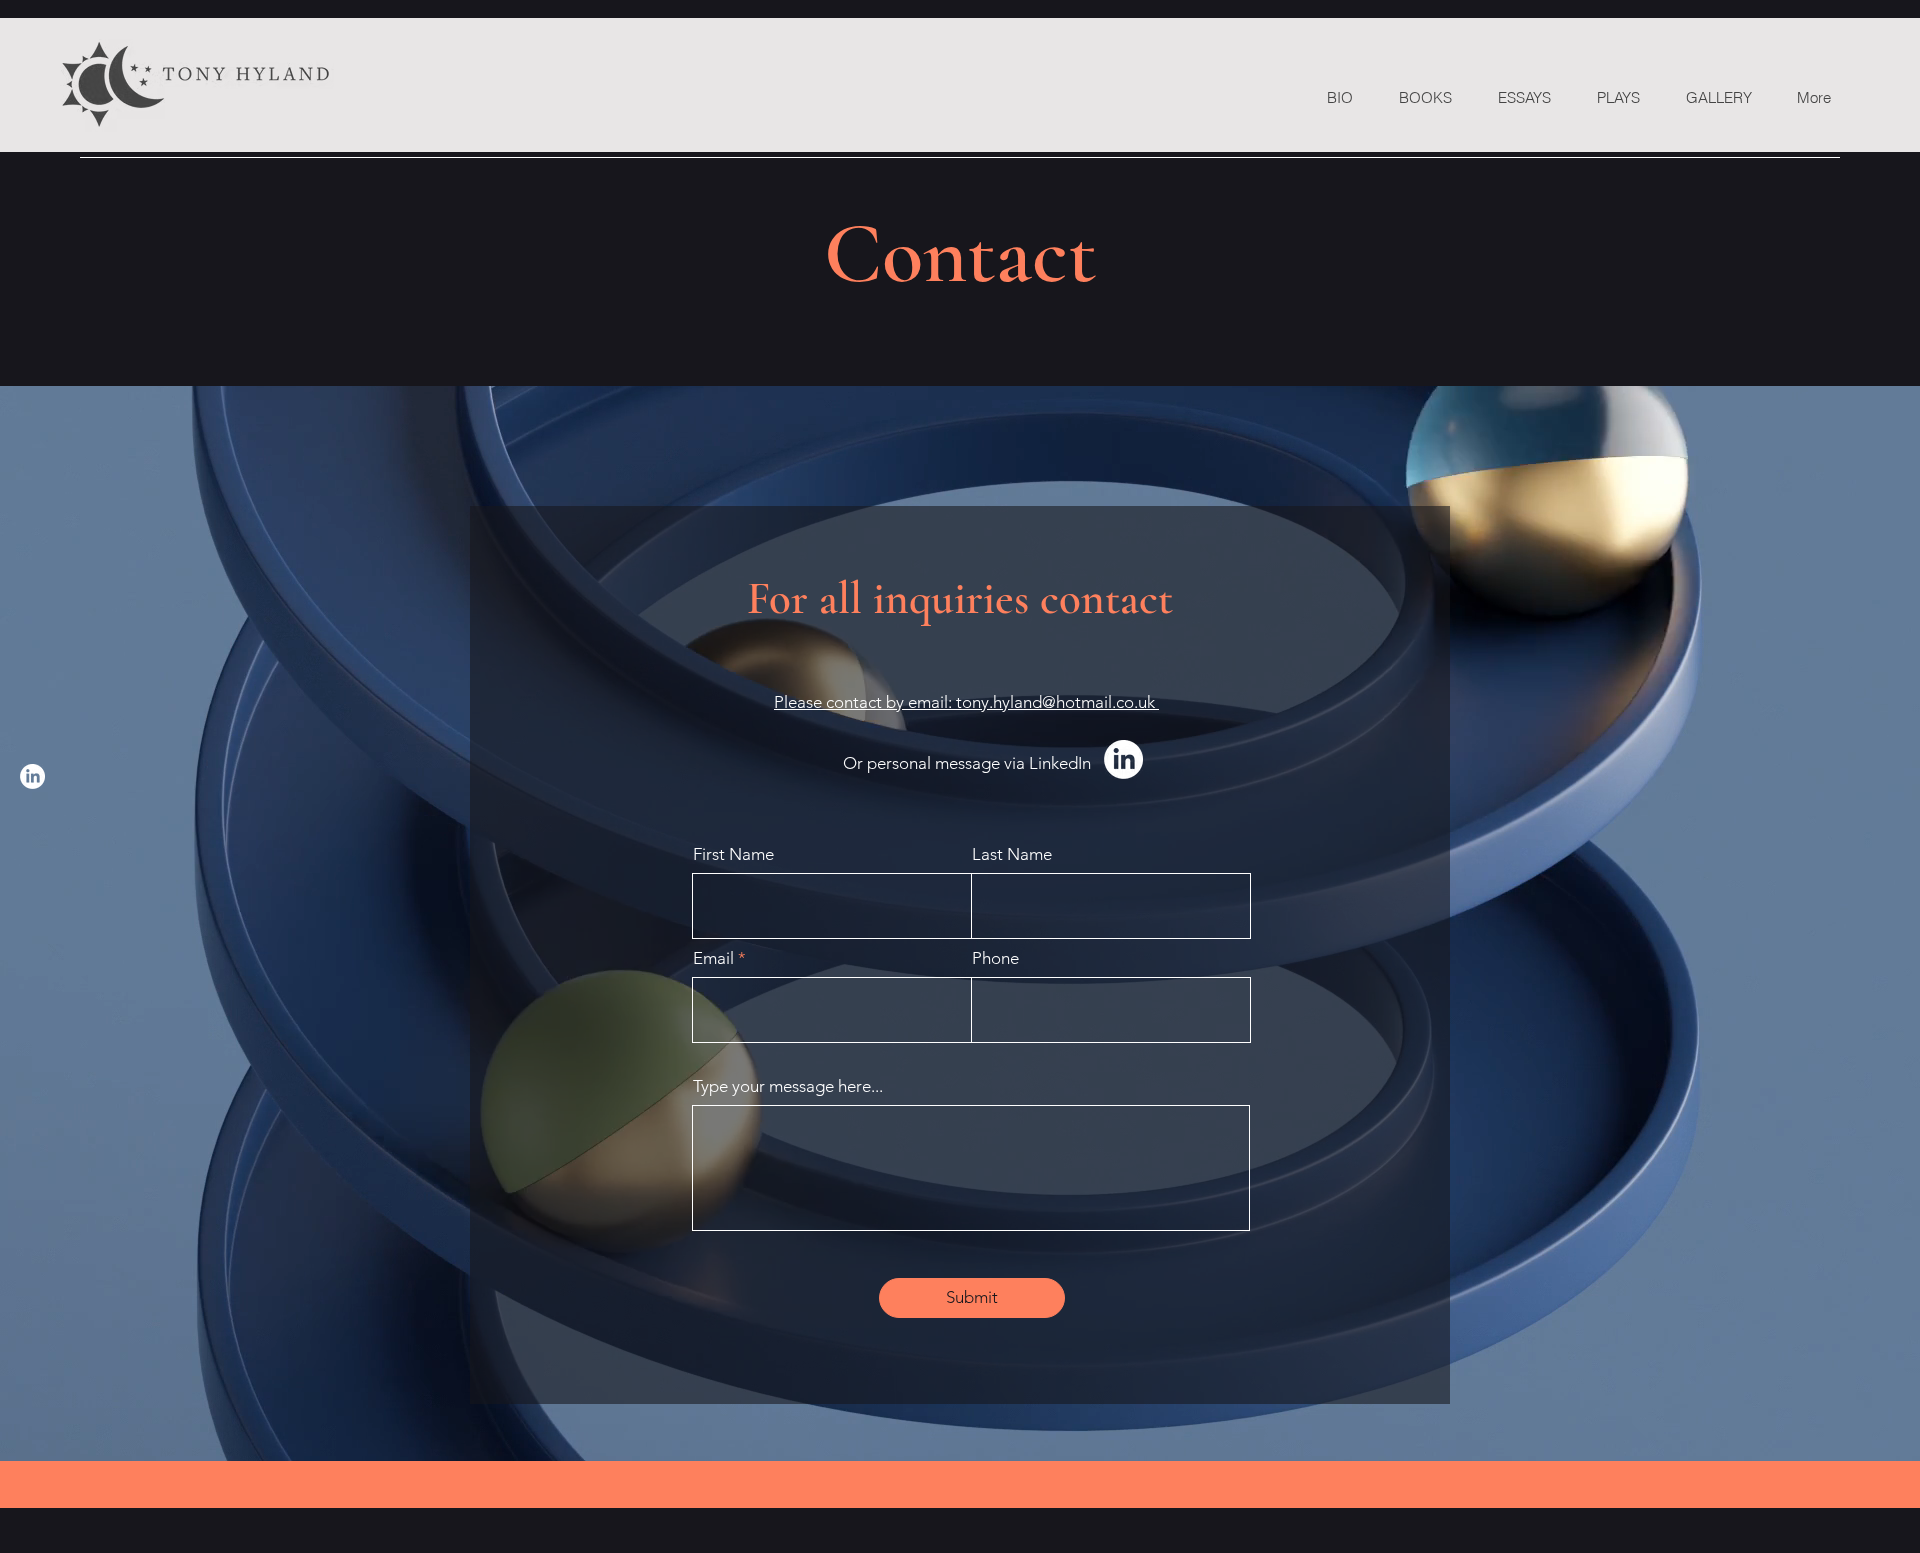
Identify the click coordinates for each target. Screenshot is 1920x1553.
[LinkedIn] (32, 776)
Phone (995, 958)
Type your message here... (788, 1086)
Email (713, 958)
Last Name (1012, 854)
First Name (733, 854)
